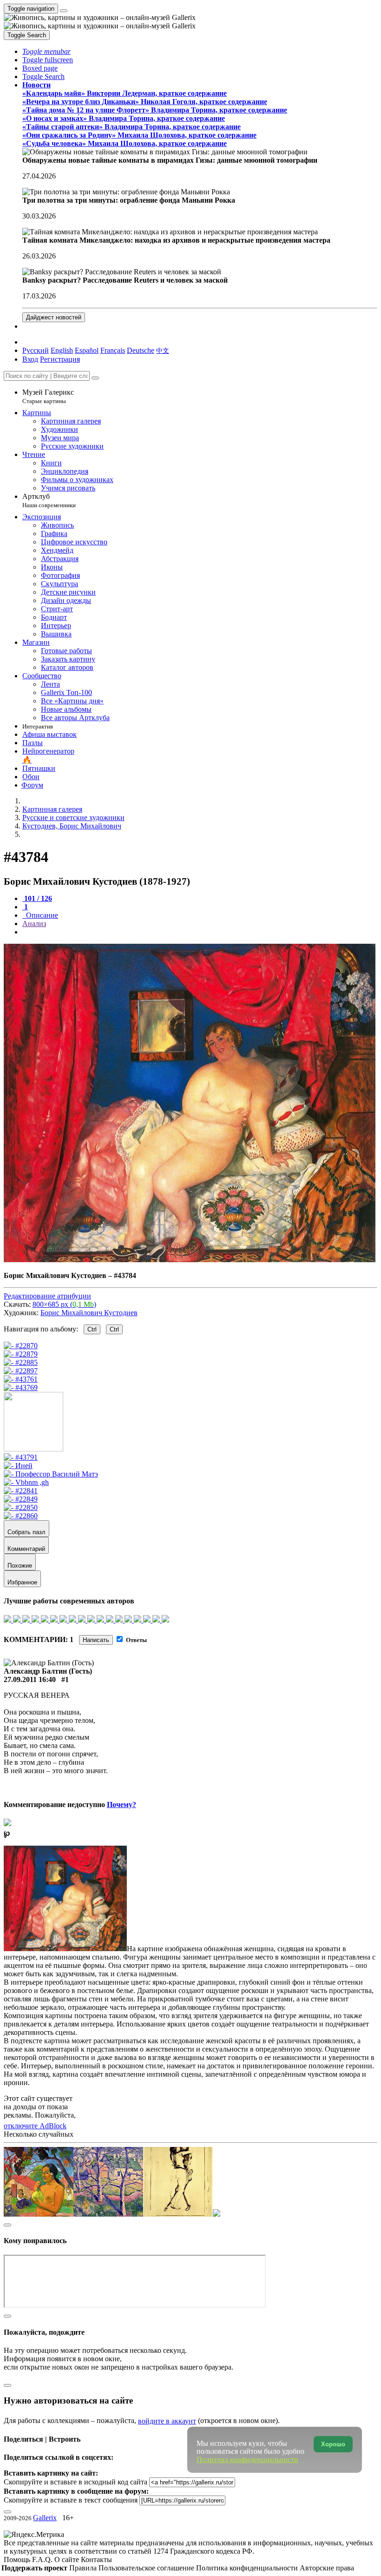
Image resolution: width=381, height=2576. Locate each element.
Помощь (18, 2559)
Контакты (96, 2559)
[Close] (95, 378)
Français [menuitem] (113, 350)
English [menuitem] (62, 350)
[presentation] (200, 932)
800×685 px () (64, 1304)
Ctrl (92, 1329)
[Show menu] (64, 11)
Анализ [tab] (34, 924)
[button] (46, 51)
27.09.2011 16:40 (30, 1679)
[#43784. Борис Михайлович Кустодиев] (190, 1260)
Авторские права (327, 2568)
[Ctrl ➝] (21, 1457)
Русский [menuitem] (36, 350)
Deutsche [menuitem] (141, 350)
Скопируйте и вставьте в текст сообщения (71, 2500)
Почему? (122, 1805)
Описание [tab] (41, 915)
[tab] (37, 898)
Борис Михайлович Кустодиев (89, 1313)
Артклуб (49, 500)
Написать (96, 1640)
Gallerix (45, 2518)
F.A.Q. (43, 2559)
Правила (84, 2568)
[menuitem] (163, 350)
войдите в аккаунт (167, 2421)
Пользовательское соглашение (147, 2568)
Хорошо (333, 2444)
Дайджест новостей (54, 317)
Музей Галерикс (48, 396)
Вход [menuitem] (30, 359)
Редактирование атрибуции (47, 1296)
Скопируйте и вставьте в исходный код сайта (76, 2482)
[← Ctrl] (21, 1387)
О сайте (68, 2559)
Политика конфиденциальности (248, 2568)
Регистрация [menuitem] (60, 359)
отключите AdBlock (35, 2126)
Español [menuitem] (87, 350)
